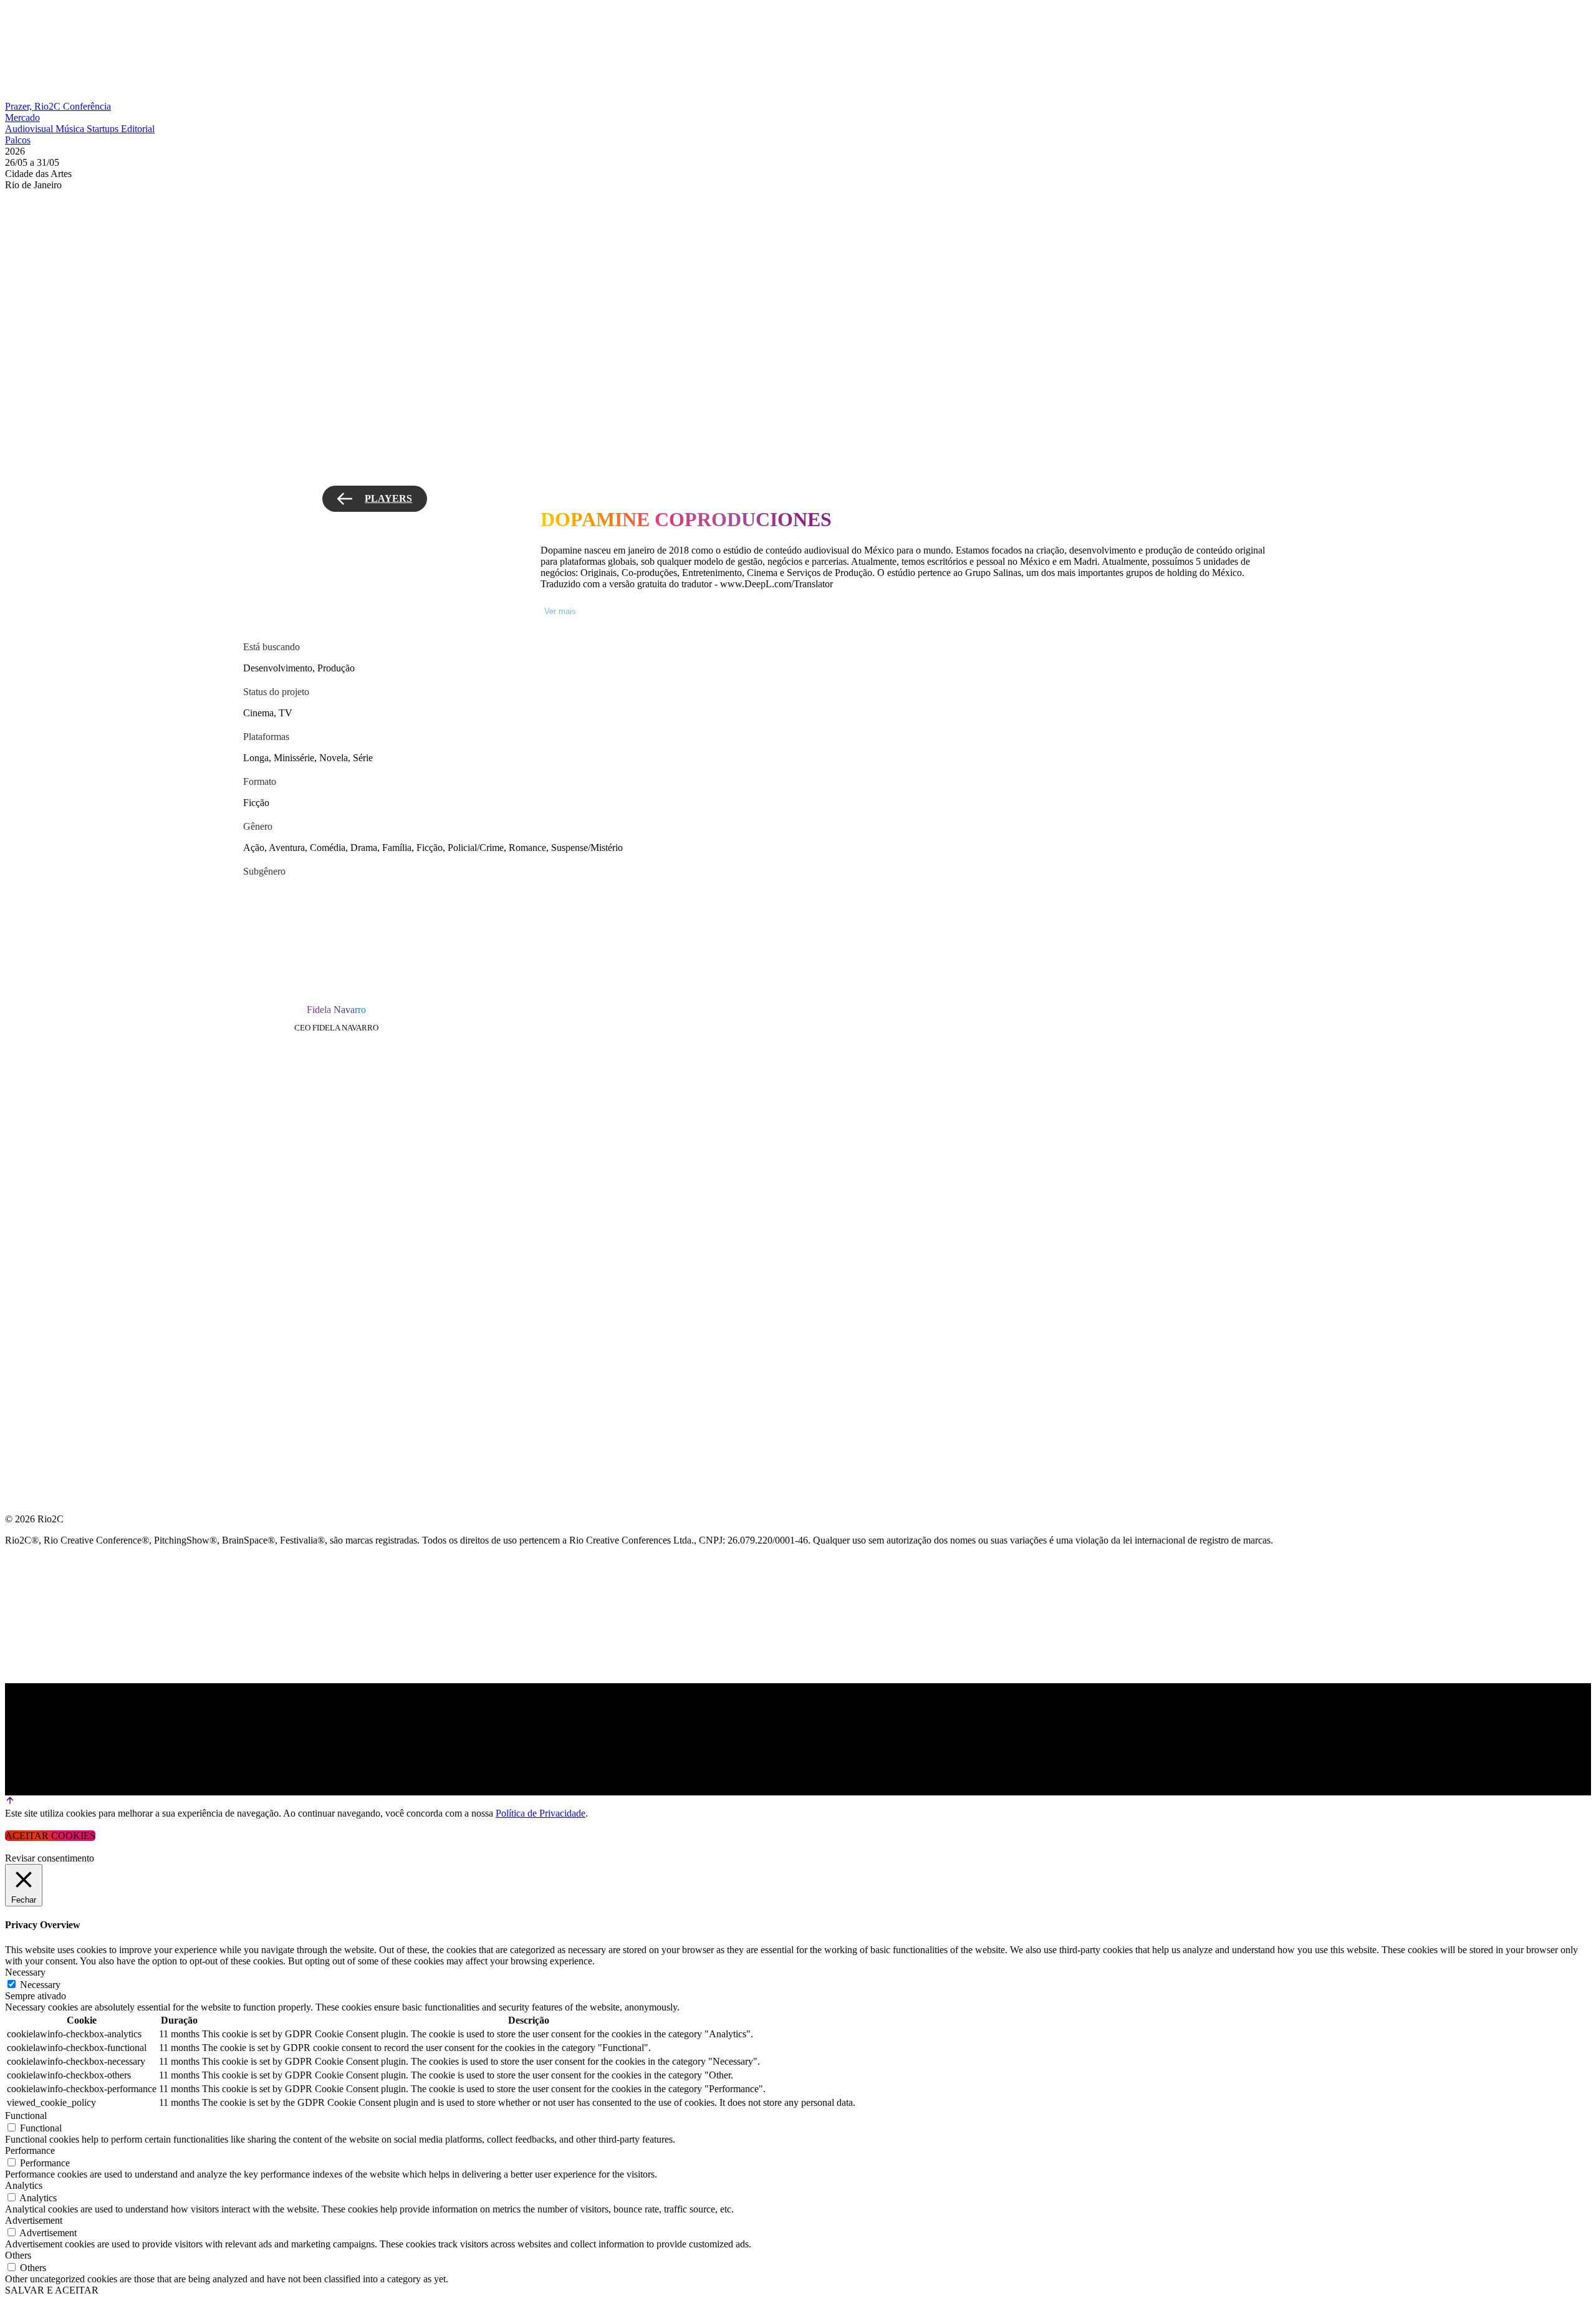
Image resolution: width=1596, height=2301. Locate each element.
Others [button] (18, 2255)
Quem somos (39, 1056)
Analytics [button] (24, 2185)
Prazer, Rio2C (34, 106)
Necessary (40, 1985)
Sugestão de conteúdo (70, 1205)
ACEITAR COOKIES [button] (50, 1836)
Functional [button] (26, 2116)
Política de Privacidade (541, 1813)
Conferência (87, 106)
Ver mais (560, 611)
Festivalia (34, 1175)
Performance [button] (30, 2150)
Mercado (22, 118)
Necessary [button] (25, 1972)
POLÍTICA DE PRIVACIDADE (71, 1295)
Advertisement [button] (34, 2220)
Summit (25, 1086)
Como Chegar (43, 1235)
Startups (104, 129)
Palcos (18, 140)
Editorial (138, 129)
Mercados (33, 1146)
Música (71, 129)
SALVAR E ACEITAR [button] (52, 2290)
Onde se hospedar (55, 1265)
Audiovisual (30, 129)
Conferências (44, 1116)
